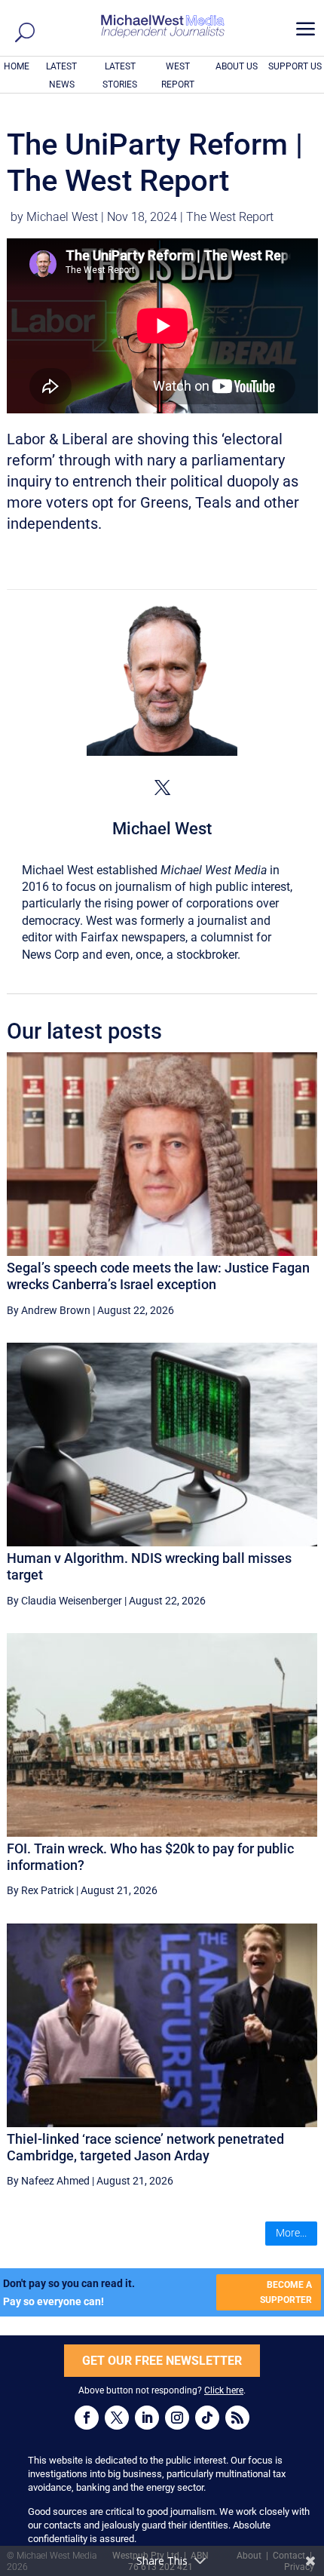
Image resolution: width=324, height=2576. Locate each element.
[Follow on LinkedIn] (147, 2418)
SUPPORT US (295, 66)
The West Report (230, 217)
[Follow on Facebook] (87, 2418)
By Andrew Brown (49, 1310)
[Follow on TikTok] (207, 2418)
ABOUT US (237, 66)
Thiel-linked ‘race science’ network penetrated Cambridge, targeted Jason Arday (145, 2147)
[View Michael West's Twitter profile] (162, 788)
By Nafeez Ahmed (48, 2181)
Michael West (62, 217)
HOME (17, 66)
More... (291, 2233)
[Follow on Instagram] (177, 2418)
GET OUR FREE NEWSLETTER (162, 2361)
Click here (224, 2390)
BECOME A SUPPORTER (286, 2292)
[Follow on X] (117, 2418)
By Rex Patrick (40, 1890)
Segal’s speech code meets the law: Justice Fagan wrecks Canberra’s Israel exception (158, 1276)
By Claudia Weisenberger (64, 1601)
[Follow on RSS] (237, 2418)
